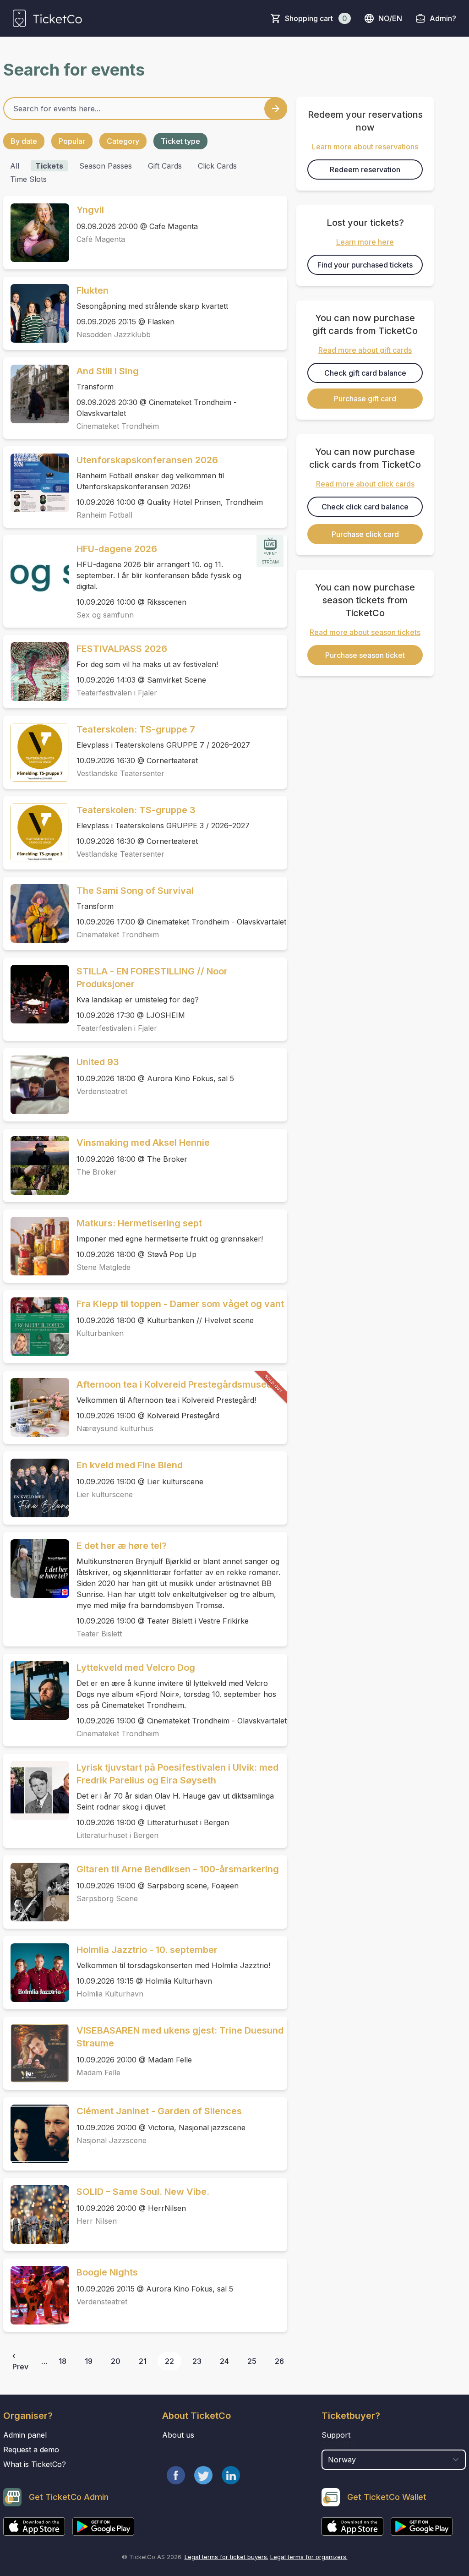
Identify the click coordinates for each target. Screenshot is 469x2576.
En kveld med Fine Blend (130, 1465)
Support (336, 2435)
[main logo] (47, 18)
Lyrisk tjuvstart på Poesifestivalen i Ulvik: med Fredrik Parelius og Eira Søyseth (177, 1774)
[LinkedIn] (231, 2475)
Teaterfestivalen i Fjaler (117, 693)
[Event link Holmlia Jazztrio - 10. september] (36, 1973)
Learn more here (365, 242)
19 (89, 2361)
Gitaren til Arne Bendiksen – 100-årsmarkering (178, 1869)
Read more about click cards (365, 484)
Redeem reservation (365, 170)
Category (123, 141)
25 (252, 2361)
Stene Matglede (104, 1267)
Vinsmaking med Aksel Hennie (143, 1143)
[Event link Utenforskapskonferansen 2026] (36, 483)
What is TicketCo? (35, 2464)
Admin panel (25, 2435)
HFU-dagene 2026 (117, 549)
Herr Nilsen (97, 2221)
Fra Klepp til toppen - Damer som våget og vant (180, 1304)
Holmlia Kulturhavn (110, 1994)
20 (116, 2361)
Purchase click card (365, 534)
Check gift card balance (365, 373)
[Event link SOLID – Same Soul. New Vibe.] (36, 2215)
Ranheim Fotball (104, 515)
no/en (390, 18)
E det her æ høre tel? (122, 1546)
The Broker (97, 1172)
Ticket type (180, 141)
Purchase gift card (365, 399)
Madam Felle (98, 2073)
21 (143, 2361)
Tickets (49, 166)
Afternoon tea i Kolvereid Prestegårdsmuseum (178, 1384)
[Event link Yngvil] (36, 233)
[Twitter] (203, 2475)
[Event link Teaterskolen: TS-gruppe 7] (36, 752)
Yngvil (90, 210)
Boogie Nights (107, 2272)
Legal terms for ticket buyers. (226, 2557)
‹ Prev (20, 2361)
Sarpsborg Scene (107, 1898)
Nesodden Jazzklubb (114, 334)
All (15, 166)
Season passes (106, 166)
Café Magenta (101, 239)
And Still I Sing (108, 371)
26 (279, 2361)
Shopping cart (316, 18)
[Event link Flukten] (36, 313)
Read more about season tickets (365, 632)
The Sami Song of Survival (135, 891)
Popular (72, 141)
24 (224, 2361)
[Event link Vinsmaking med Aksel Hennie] (36, 1165)
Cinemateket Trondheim (118, 426)
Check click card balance (365, 507)
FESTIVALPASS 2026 (122, 649)
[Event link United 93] (36, 1085)
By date (24, 141)
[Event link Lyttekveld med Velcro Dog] (36, 1690)
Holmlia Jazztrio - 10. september (147, 1950)
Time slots (28, 179)
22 (169, 2361)
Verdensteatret (102, 1091)
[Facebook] (176, 2475)
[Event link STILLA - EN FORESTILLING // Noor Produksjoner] (36, 994)
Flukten (93, 290)
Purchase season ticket (365, 655)
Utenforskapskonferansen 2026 (147, 460)
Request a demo (31, 2450)
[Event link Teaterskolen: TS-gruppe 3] (36, 833)
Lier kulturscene (105, 1494)
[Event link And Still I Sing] (36, 394)
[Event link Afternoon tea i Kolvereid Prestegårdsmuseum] (36, 1407)
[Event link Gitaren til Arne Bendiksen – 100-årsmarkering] (36, 1892)
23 (197, 2361)
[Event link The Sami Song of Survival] (36, 913)
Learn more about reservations (365, 147)
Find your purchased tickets (365, 265)
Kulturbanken (100, 1333)
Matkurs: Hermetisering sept (139, 1223)
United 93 (98, 1062)
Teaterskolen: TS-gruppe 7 (136, 729)
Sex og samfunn (105, 615)
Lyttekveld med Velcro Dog (136, 1668)
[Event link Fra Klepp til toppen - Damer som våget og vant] (36, 1327)
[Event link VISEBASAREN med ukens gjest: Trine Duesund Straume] (36, 2053)
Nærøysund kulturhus (115, 1428)
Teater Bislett (99, 1634)
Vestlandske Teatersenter (120, 773)
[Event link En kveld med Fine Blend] (36, 1488)
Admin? (443, 18)
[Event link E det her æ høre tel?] (36, 1569)
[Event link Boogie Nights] (36, 2295)
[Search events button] (276, 109)
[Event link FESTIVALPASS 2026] (36, 672)
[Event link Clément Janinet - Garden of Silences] (36, 2134)
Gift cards (165, 166)
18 (63, 2361)
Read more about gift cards (365, 350)
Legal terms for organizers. (309, 2557)
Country (339, 2445)
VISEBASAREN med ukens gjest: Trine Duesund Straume (180, 2037)
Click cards (217, 166)
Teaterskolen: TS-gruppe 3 (136, 810)
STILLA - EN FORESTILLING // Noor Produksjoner (152, 978)
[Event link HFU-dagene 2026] (36, 572)
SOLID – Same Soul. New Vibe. (143, 2192)
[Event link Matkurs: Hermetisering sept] (36, 1246)
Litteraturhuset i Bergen (117, 1835)
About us (178, 2435)
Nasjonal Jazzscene (112, 2140)
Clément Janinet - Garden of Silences (159, 2111)
